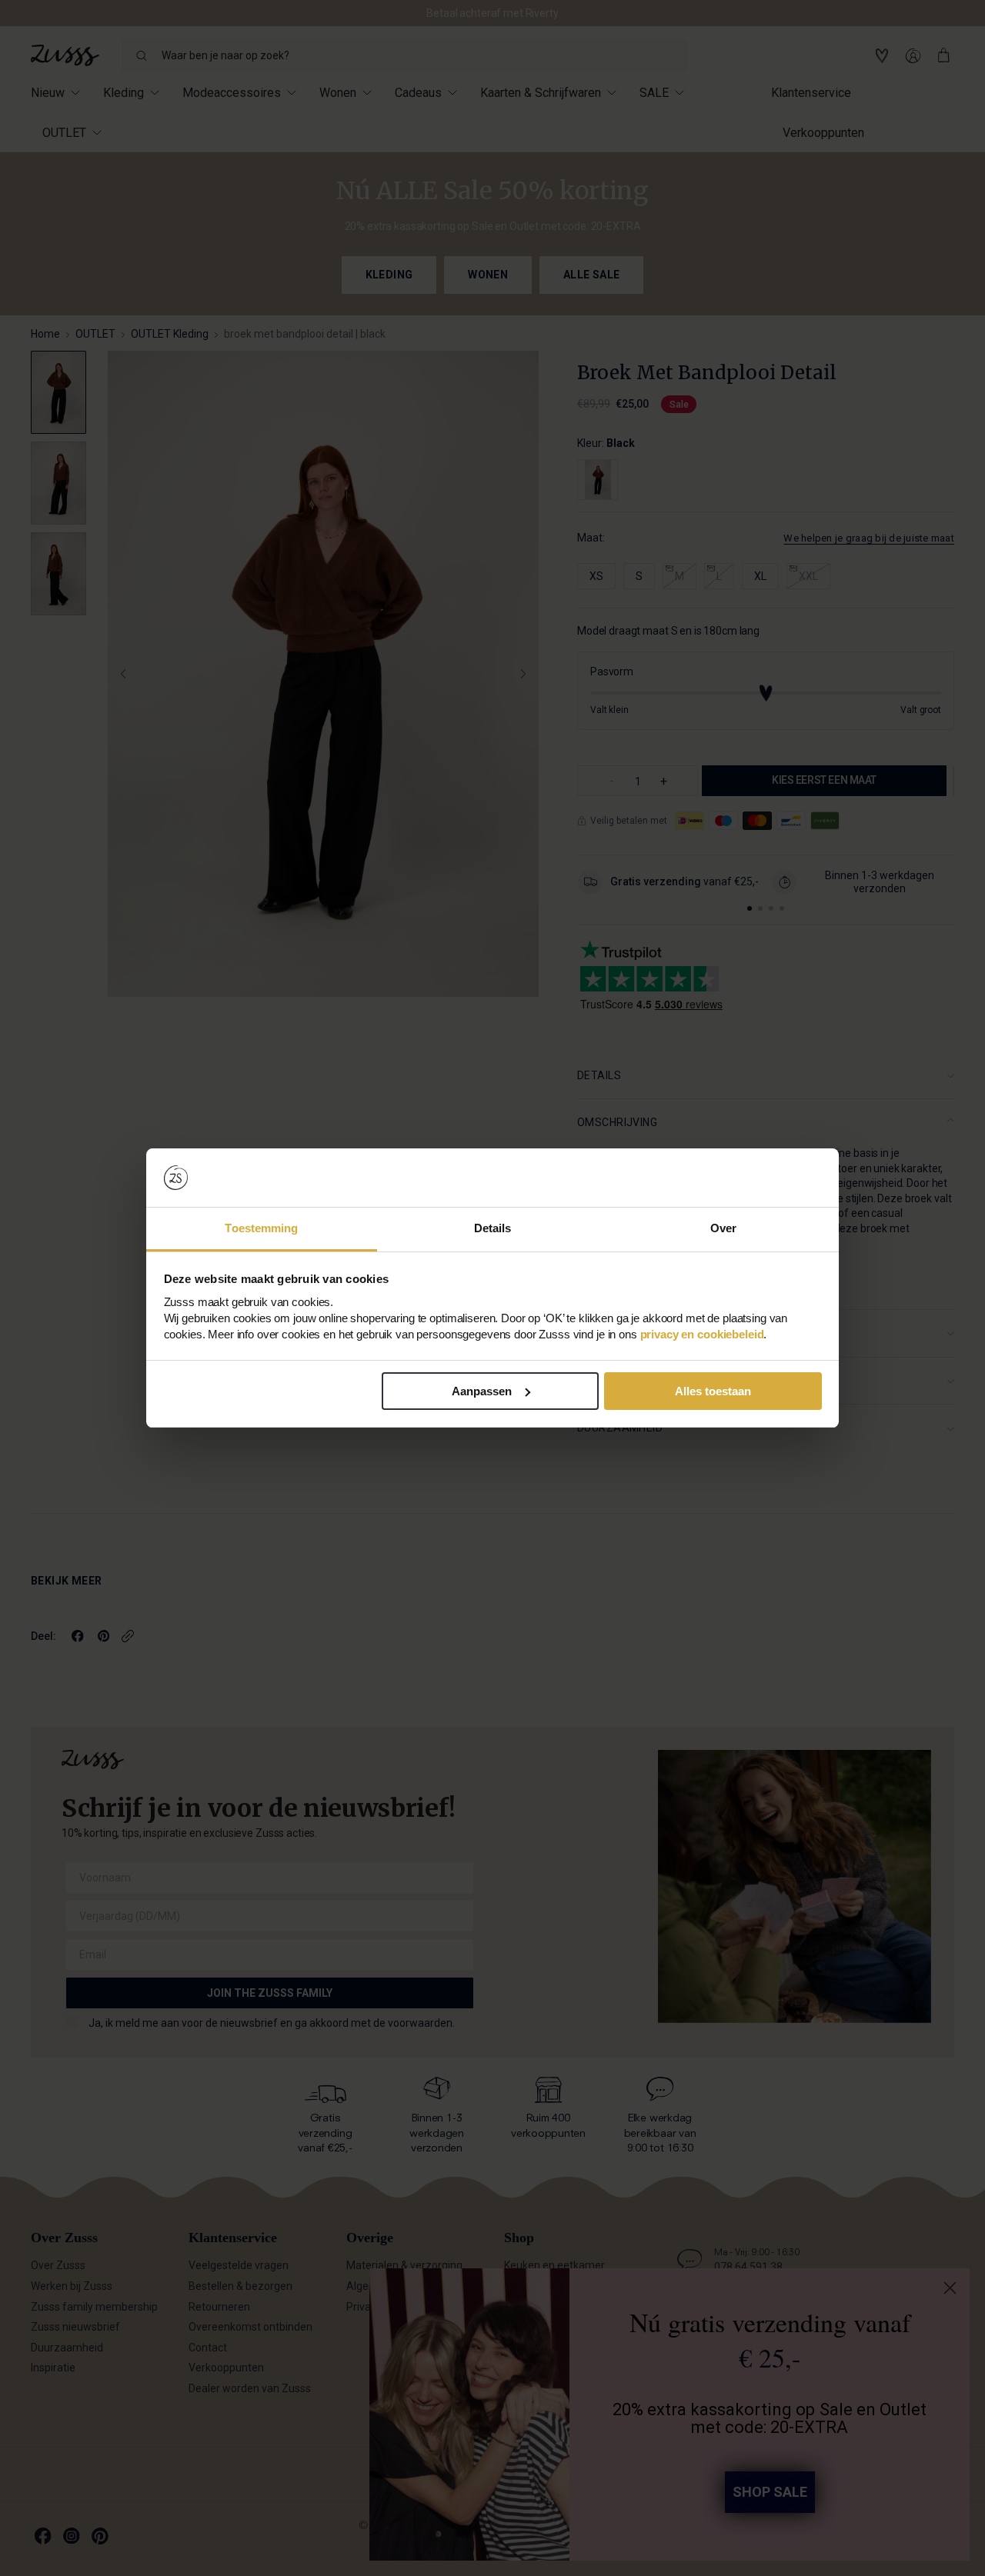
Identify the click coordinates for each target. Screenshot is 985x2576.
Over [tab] (723, 1228)
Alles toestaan (713, 1391)
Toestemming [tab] (261, 1228)
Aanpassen (482, 1391)
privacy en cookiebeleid (702, 1334)
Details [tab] (493, 1228)
